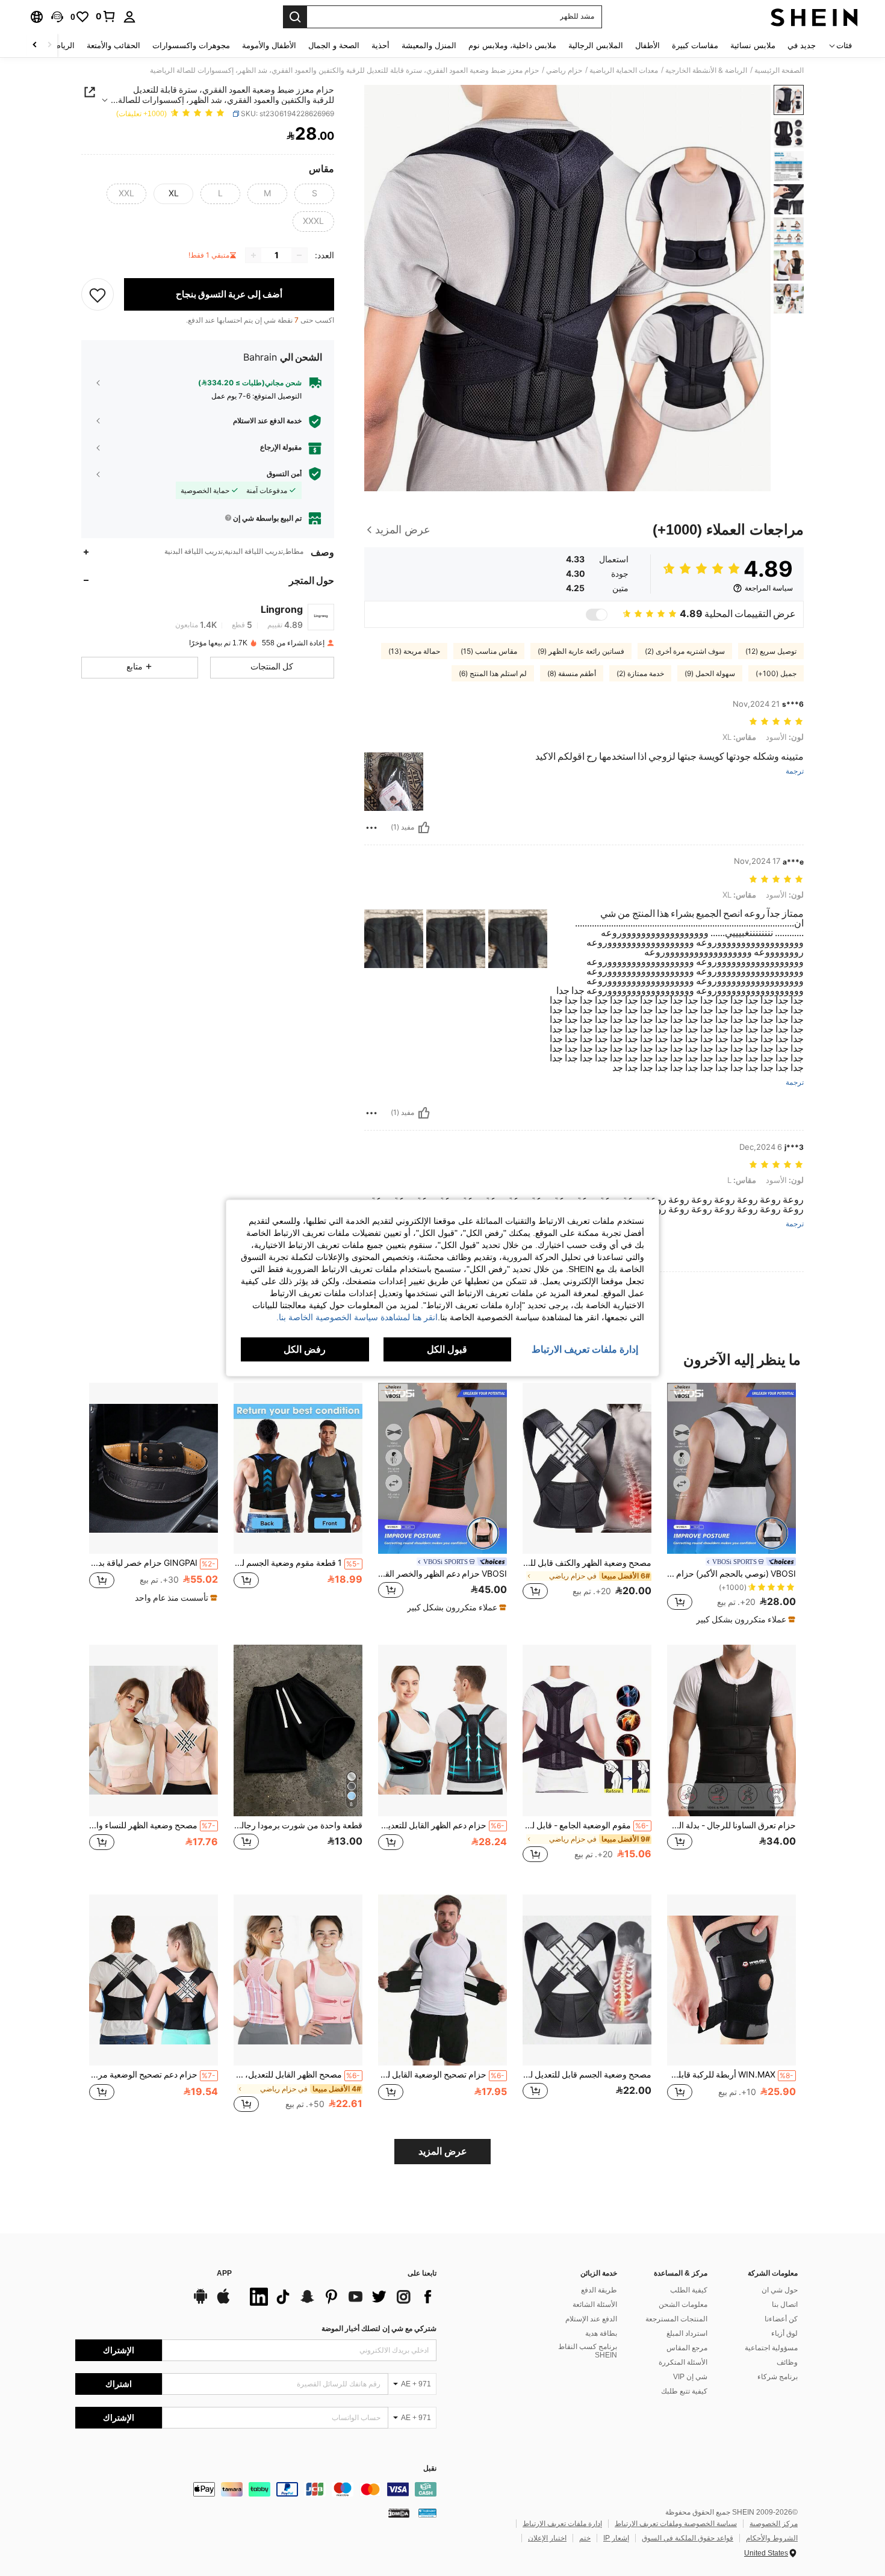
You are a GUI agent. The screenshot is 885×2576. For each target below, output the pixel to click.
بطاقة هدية (601, 2333)
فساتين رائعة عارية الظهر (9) (581, 651)
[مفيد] (424, 828)
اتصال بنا (785, 2304)
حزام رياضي (564, 70)
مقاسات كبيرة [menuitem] (695, 45)
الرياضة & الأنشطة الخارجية (706, 70)
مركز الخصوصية (774, 2524)
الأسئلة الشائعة (595, 2304)
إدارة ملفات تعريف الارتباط (562, 2524)
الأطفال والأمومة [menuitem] (269, 45)
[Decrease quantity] (299, 255)
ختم (585, 2538)
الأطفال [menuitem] (647, 45)
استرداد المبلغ (687, 2333)
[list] (340, 2297)
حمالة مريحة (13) (414, 651)
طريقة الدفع (599, 2290)
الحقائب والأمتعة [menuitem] (113, 45)
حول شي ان (780, 2290)
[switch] (597, 615)
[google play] (200, 2302)
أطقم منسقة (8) (572, 674)
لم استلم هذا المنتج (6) (493, 674)
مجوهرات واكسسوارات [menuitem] (191, 45)
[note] (744, 1619)
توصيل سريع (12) (771, 651)
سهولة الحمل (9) (710, 674)
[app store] (223, 2302)
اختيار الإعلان (547, 2538)
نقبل (430, 2469)
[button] (57, 17)
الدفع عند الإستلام (591, 2319)
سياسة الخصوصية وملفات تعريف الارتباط (676, 2524)
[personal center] (129, 17)
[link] (106, 16)
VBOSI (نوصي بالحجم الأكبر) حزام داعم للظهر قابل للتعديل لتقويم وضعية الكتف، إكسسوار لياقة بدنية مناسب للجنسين (731, 1574)
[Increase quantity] (253, 255)
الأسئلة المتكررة (683, 2362)
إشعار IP (616, 2538)
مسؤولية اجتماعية (771, 2348)
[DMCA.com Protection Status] (399, 2512)
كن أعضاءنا (781, 2319)
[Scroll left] (49, 45)
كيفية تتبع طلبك (684, 2391)
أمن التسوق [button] (284, 474)
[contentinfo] (256, 2489)
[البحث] (295, 17)
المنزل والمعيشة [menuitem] (429, 45)
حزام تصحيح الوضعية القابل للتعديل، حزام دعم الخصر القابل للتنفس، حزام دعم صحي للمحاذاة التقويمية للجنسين (441, 2075)
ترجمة (795, 771)
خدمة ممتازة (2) (640, 674)
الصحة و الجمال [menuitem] (334, 45)
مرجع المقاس (687, 2348)
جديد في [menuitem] (802, 45)
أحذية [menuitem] (380, 45)
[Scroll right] (35, 45)
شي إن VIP (690, 2377)
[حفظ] (98, 294)
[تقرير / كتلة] (371, 828)
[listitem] (731, 1504)
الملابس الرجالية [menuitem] (596, 45)
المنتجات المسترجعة (676, 2319)
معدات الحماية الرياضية (624, 70)
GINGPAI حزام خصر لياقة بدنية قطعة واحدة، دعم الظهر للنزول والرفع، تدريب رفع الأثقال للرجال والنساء (152, 1563)
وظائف (787, 2362)
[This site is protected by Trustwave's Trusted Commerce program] (427, 2512)
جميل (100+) (776, 674)
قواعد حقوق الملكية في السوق (688, 2538)
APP (224, 2273)
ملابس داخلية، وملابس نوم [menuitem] (512, 45)
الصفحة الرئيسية (779, 70)
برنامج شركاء (778, 2377)
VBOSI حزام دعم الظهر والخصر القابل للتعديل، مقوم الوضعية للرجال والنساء (442, 1574)
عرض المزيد (443, 2151)
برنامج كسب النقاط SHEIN (588, 2351)
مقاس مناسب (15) (489, 651)
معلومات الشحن (683, 2304)
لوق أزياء (784, 2333)
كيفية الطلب (689, 2290)
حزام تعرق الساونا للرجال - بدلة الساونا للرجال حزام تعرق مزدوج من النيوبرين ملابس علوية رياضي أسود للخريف (731, 1825)
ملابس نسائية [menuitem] (753, 45)
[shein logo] (814, 17)
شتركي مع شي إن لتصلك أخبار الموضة (379, 2329)
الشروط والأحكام (772, 2538)
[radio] (314, 194)
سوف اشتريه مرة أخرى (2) (685, 651)
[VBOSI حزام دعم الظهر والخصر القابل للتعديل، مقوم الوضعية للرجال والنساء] (442, 1469)
